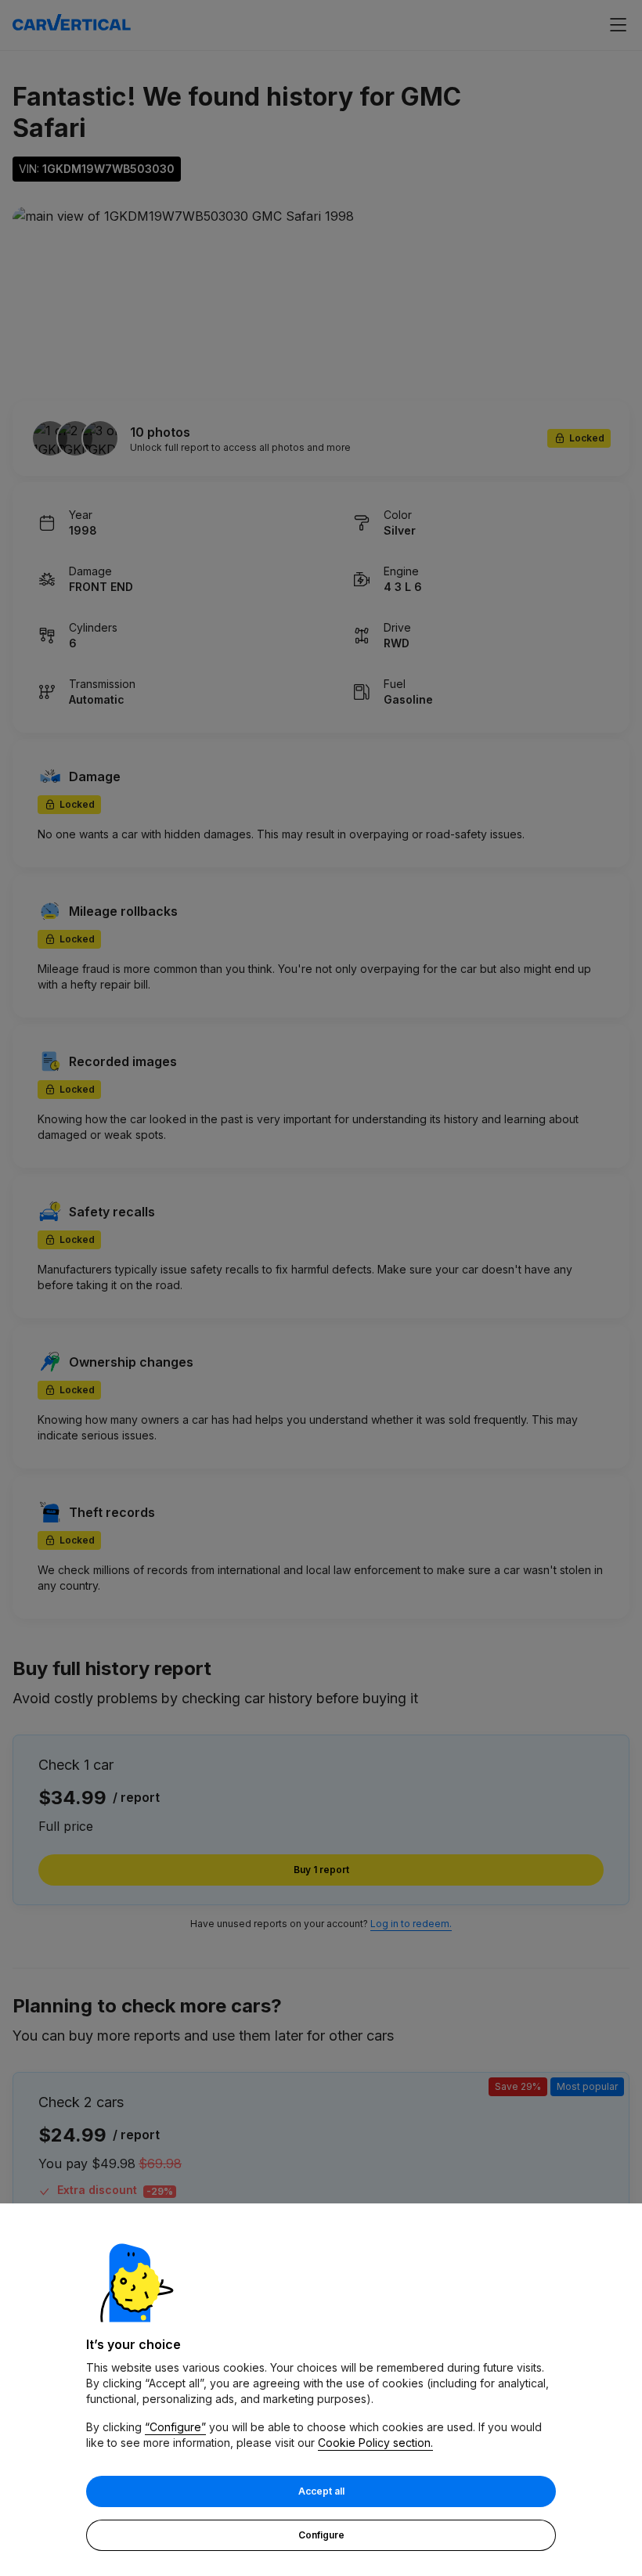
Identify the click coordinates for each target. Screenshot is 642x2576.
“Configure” (175, 2427)
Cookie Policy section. (375, 2443)
